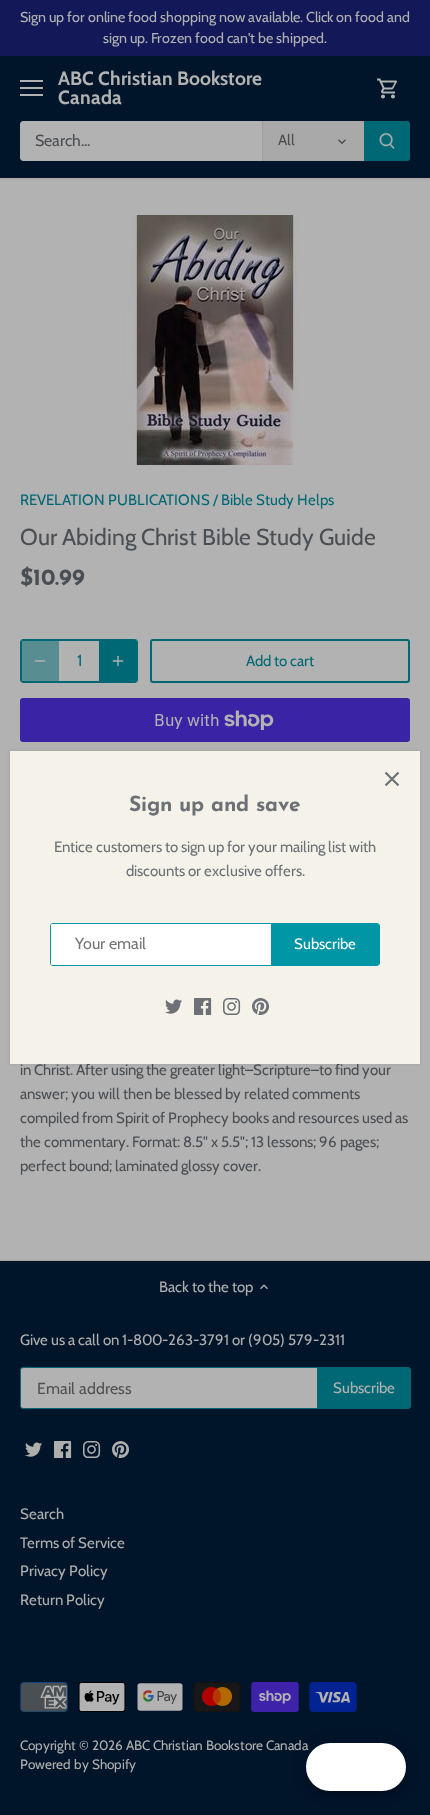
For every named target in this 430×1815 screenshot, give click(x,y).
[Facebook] (202, 1006)
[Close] (392, 779)
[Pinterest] (260, 1006)
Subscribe (325, 944)
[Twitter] (173, 1006)
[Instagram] (231, 1006)
